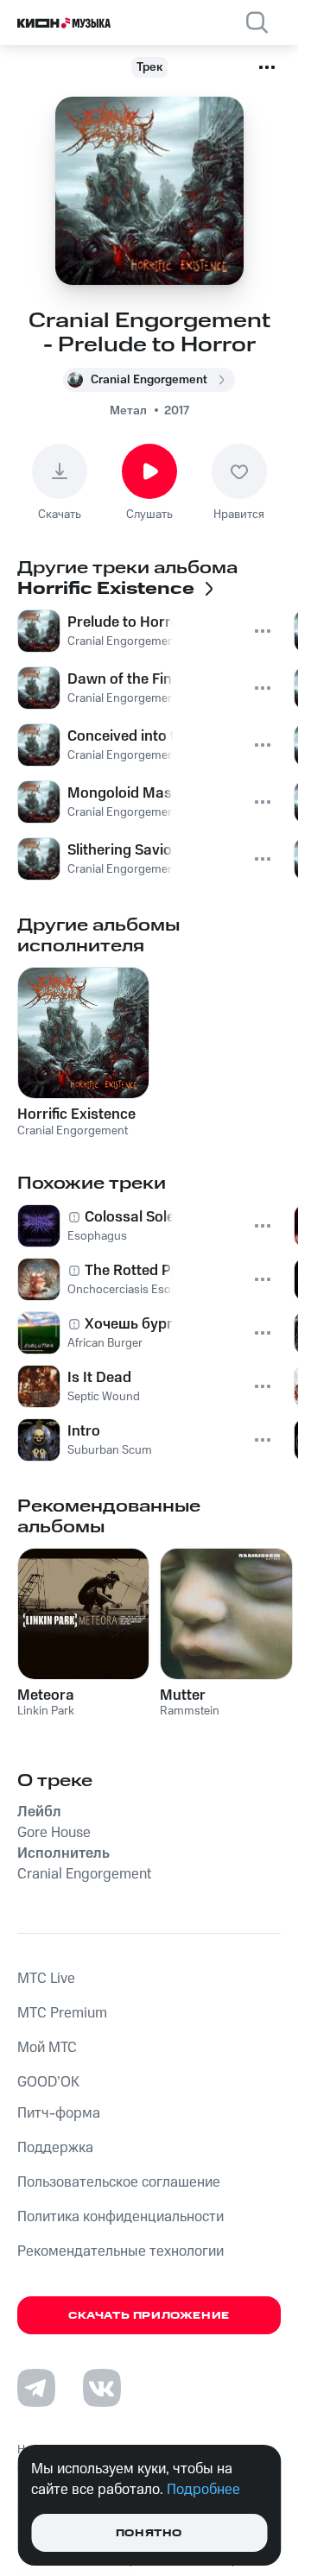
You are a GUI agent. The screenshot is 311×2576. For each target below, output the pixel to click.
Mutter (183, 1695)
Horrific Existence (76, 1114)
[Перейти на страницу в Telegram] (36, 2388)
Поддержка (55, 2148)
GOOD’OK (48, 2082)
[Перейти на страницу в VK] (102, 2388)
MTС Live (46, 1979)
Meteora (46, 1695)
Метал (128, 411)
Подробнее (203, 2490)
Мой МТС (47, 2048)
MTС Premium (62, 2013)
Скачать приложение (149, 2316)
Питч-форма (59, 2113)
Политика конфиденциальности (121, 2217)
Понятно (149, 2533)
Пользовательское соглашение (119, 2182)
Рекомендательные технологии (121, 2251)
